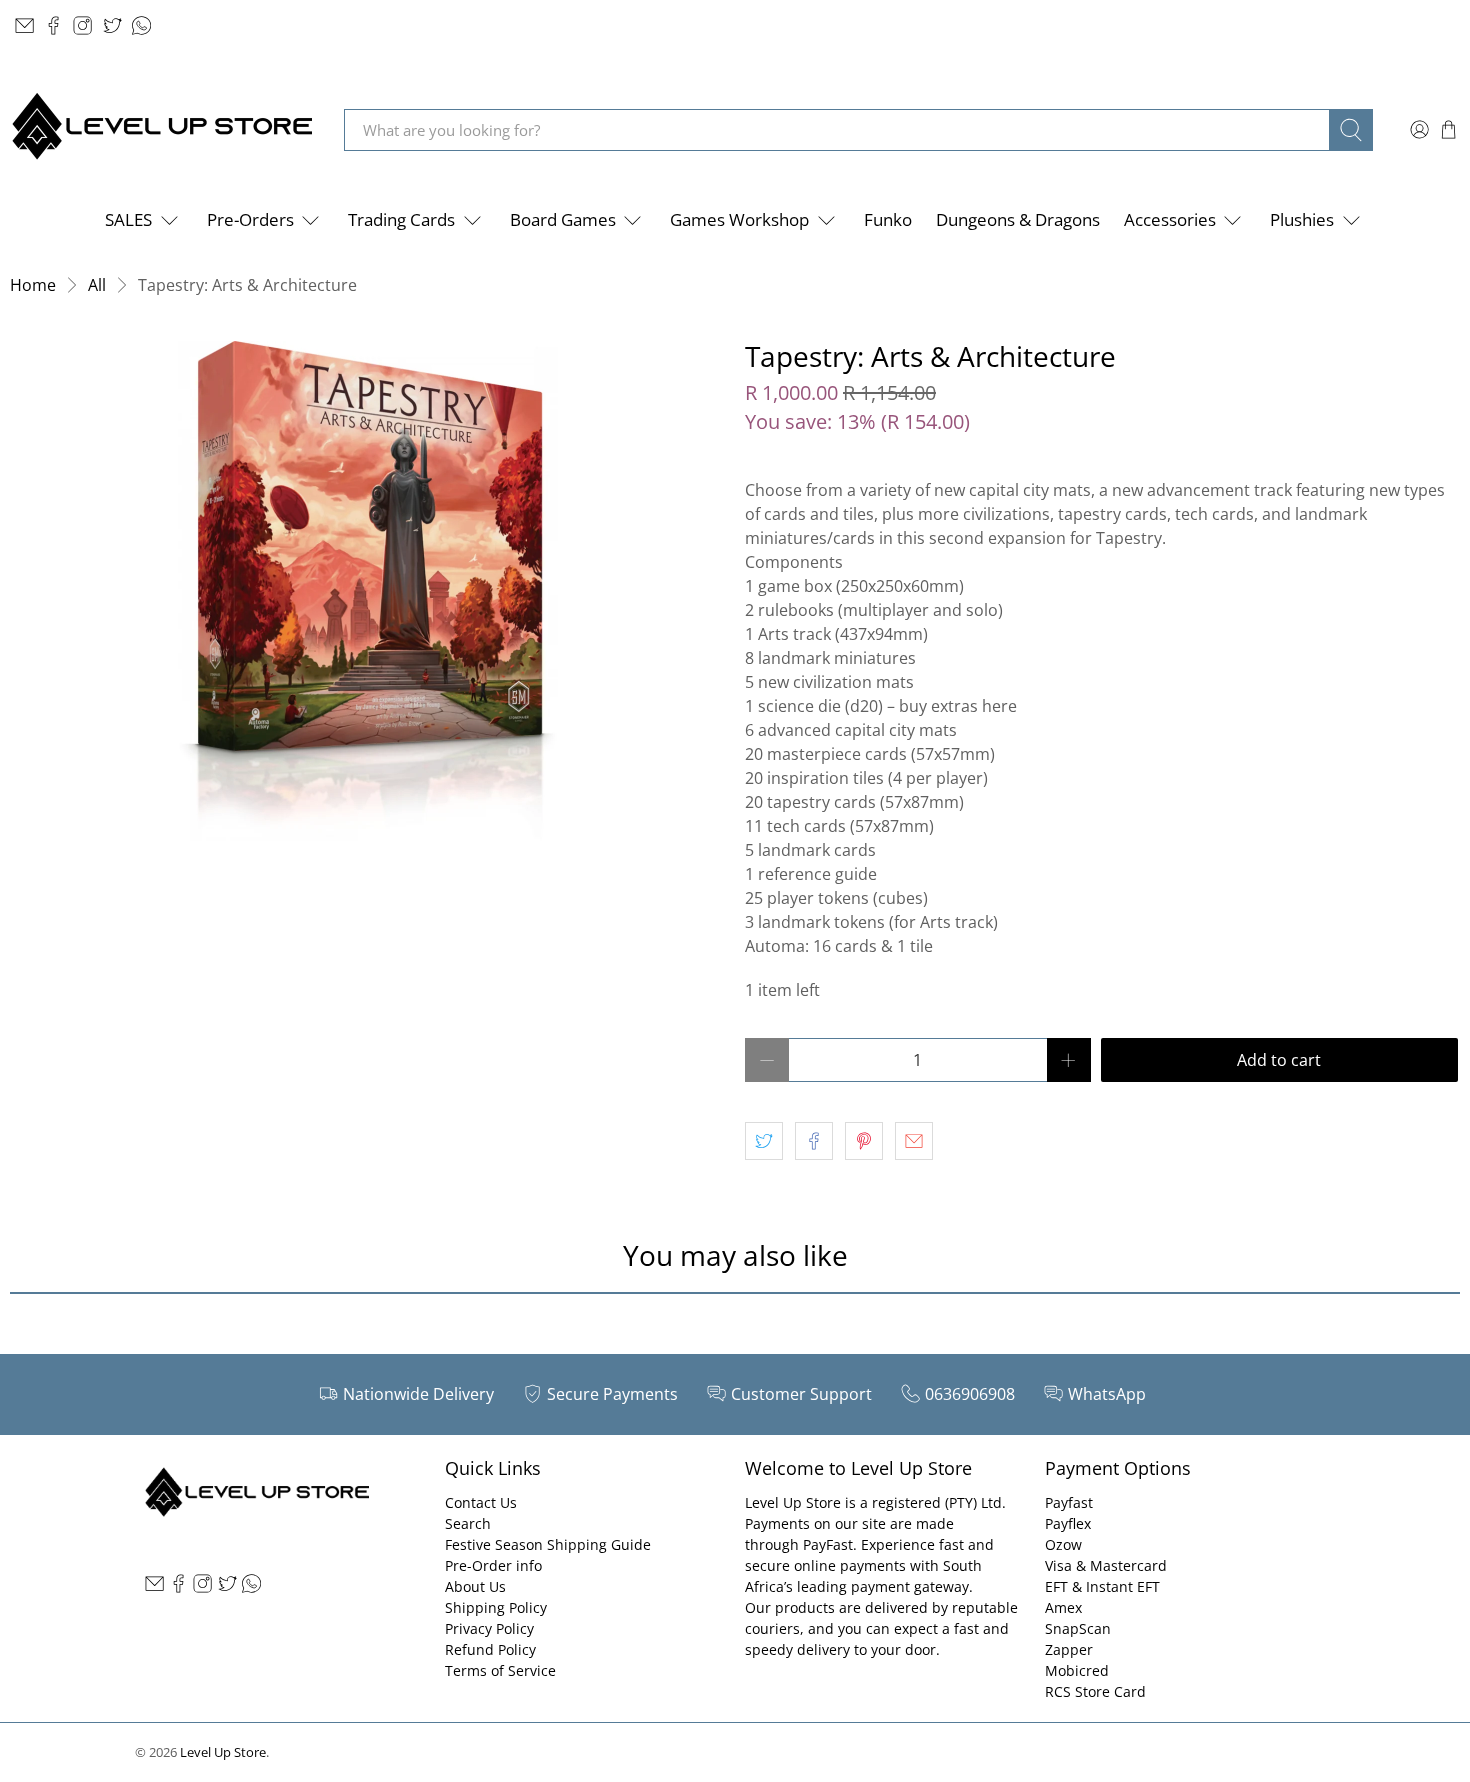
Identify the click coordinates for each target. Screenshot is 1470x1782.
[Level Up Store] (162, 129)
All (97, 285)
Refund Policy (490, 1649)
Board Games (563, 219)
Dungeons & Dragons (1018, 219)
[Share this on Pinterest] (864, 1141)
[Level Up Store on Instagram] (82, 25)
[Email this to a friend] (914, 1141)
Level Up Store (223, 1752)
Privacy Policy (489, 1628)
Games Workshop (739, 219)
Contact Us (481, 1502)
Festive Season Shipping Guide (548, 1544)
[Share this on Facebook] (814, 1141)
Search (468, 1523)
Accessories (1170, 219)
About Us (475, 1586)
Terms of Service (500, 1670)
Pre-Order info (493, 1565)
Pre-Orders (250, 219)
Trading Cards (401, 219)
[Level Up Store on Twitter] (112, 25)
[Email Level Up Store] (24, 25)
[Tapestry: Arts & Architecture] (367, 591)
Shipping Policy (496, 1607)
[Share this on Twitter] (764, 1141)
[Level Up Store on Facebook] (53, 25)
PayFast (828, 1544)
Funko (888, 219)
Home (33, 285)
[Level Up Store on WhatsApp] (141, 25)
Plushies (1302, 219)
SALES (128, 219)
